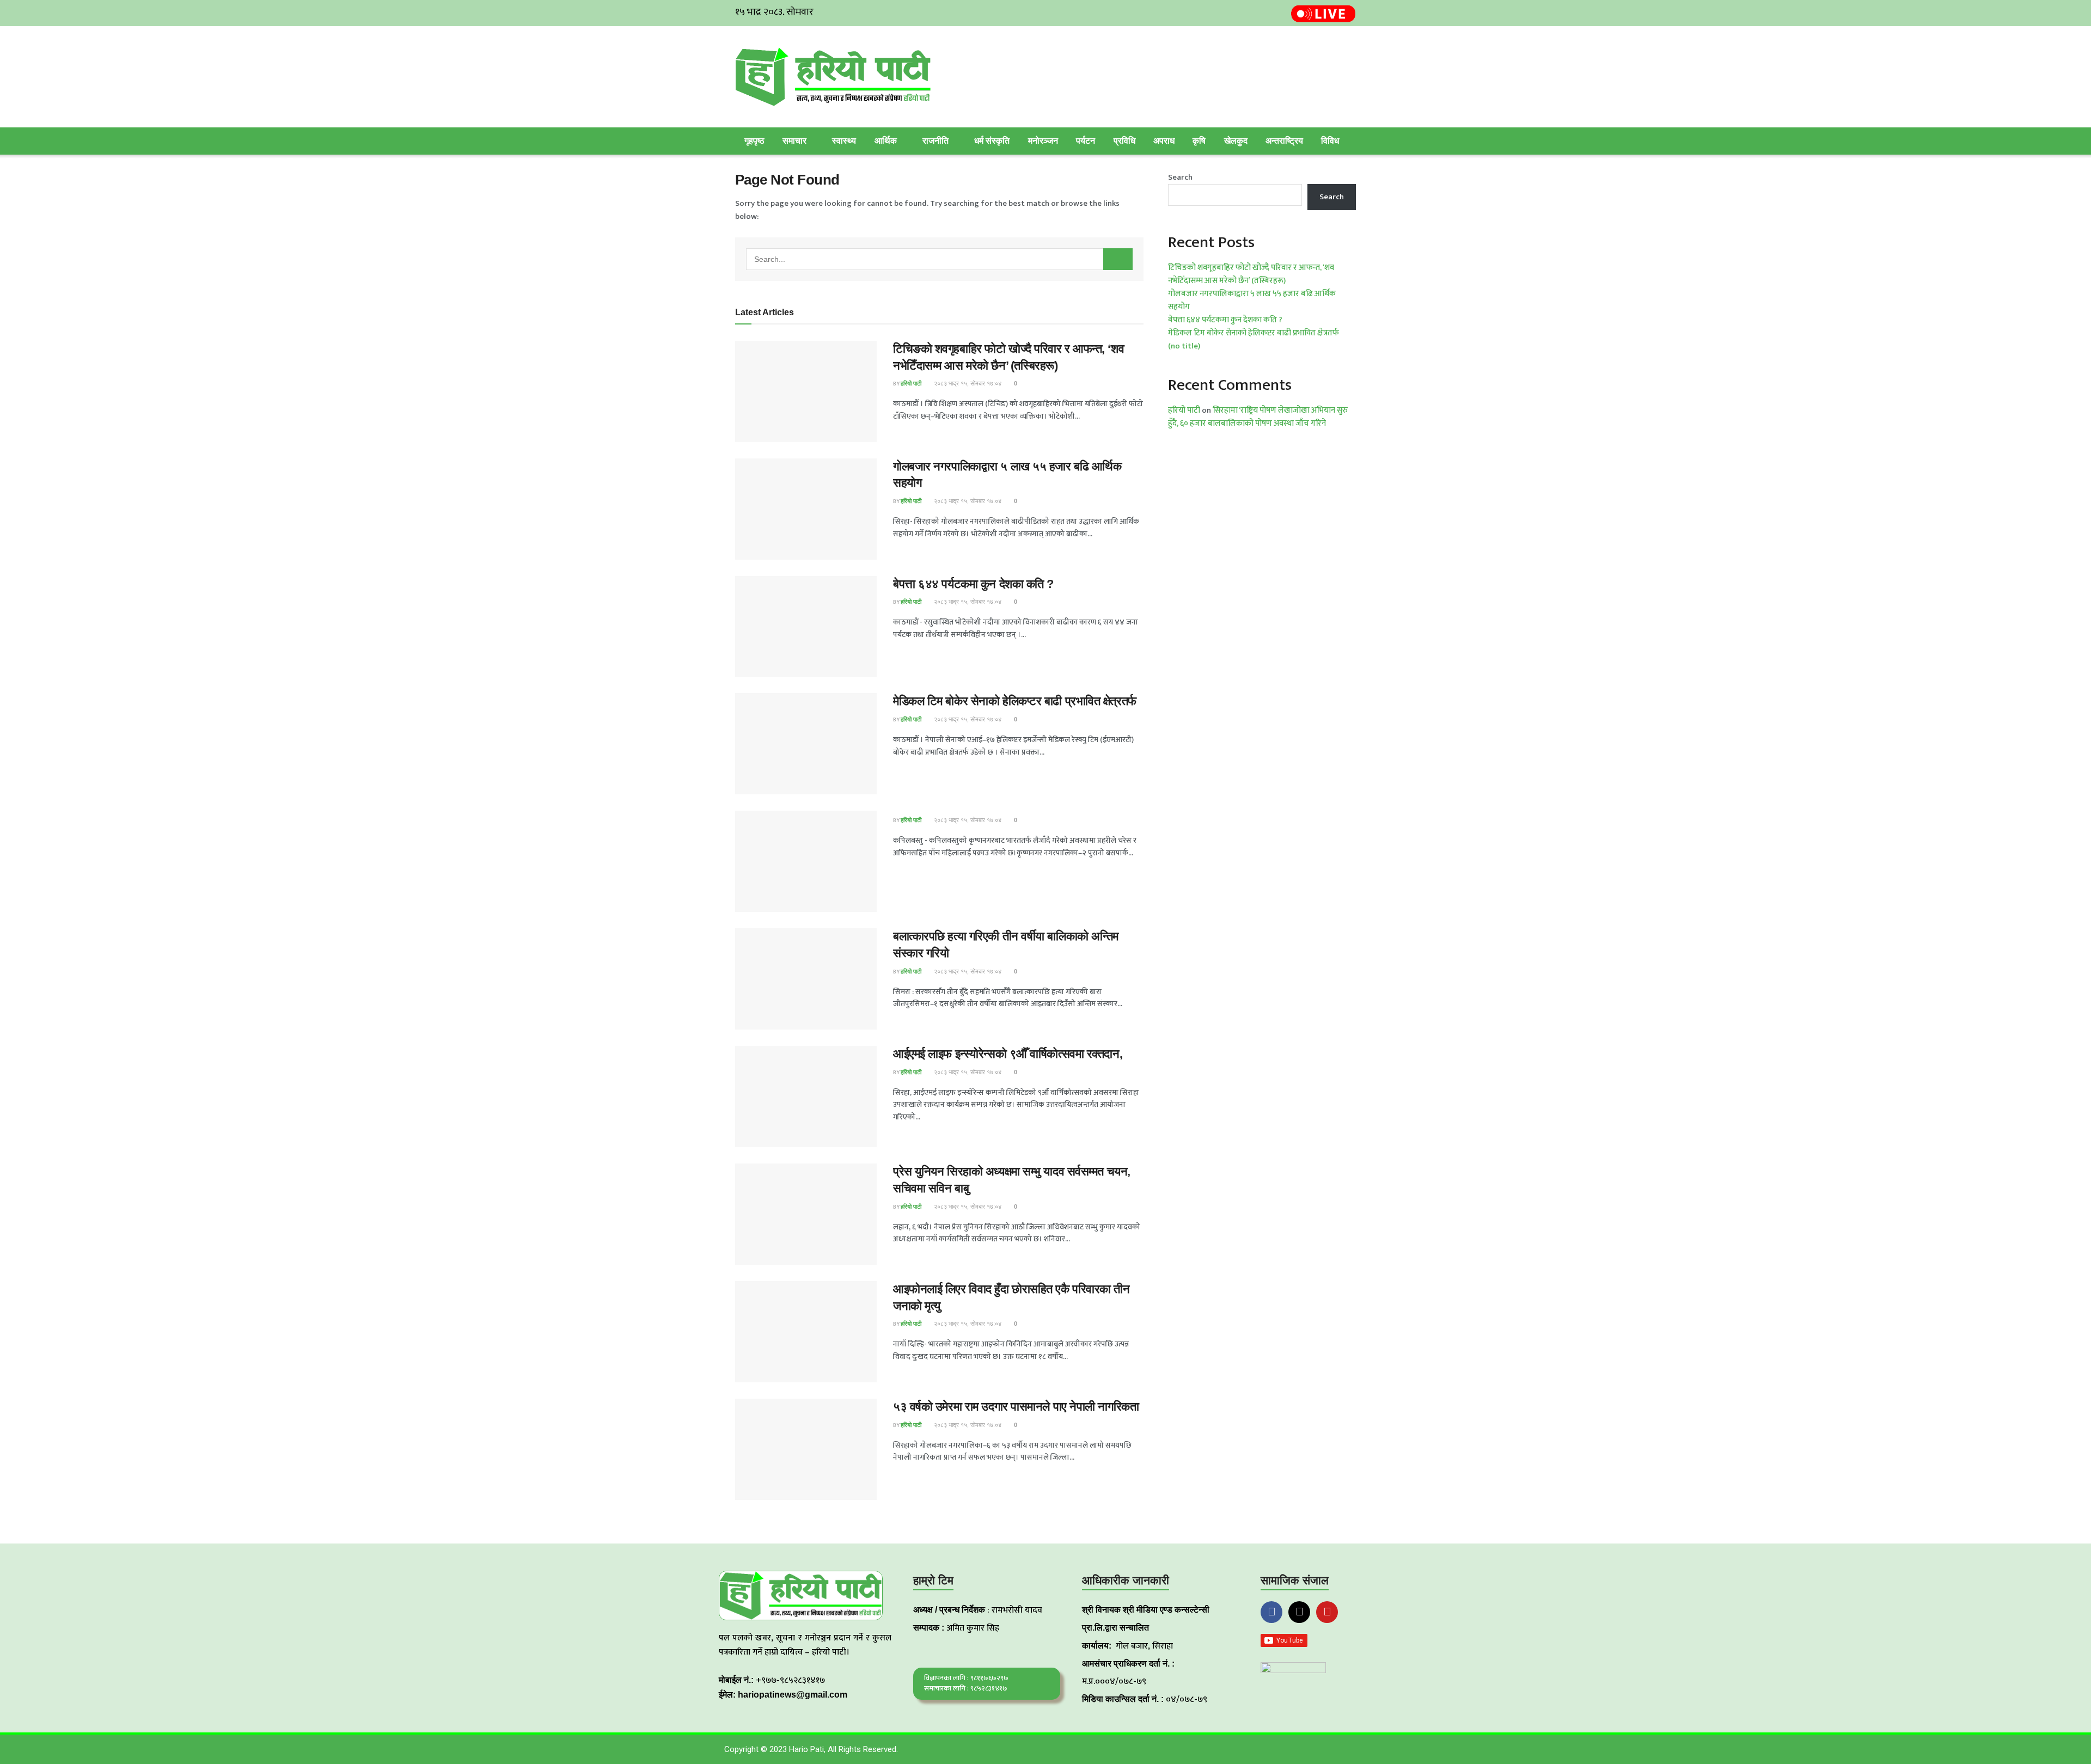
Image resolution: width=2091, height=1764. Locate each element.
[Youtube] (1327, 1612)
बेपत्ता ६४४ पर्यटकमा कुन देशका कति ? (973, 584)
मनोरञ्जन (1043, 141)
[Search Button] (1118, 259)
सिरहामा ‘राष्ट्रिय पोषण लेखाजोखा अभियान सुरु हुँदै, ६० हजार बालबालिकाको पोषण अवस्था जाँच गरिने (1258, 417)
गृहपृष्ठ (754, 141)
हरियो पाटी (911, 383)
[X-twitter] (1299, 1612)
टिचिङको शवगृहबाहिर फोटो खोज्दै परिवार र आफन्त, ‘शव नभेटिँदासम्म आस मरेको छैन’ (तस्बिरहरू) (1251, 274)
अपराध (1164, 141)
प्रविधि (1124, 141)
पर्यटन (1086, 141)
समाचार (794, 141)
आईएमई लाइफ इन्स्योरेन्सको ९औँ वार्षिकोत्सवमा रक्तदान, (1008, 1054)
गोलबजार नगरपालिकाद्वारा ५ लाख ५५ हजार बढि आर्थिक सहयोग (1252, 300)
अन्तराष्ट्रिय (1284, 141)
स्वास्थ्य (844, 141)
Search (1180, 177)
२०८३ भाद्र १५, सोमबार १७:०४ (967, 383)
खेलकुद (1236, 141)
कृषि (1199, 141)
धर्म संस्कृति (992, 141)
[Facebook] (1271, 1612)
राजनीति (936, 141)
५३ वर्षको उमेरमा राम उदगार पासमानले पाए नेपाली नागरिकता (1016, 1407)
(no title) (1184, 346)
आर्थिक (886, 141)
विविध (1330, 141)
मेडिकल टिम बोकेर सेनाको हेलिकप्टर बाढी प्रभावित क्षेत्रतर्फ (1015, 701)
